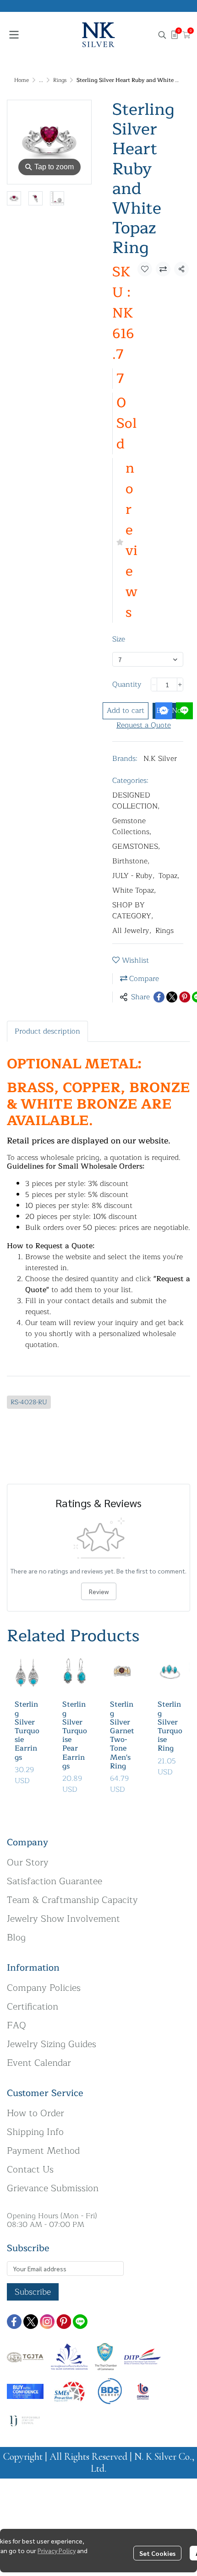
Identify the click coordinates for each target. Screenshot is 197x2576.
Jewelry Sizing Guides (52, 2044)
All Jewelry (132, 931)
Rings (60, 80)
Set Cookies (157, 2553)
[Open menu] (14, 35)
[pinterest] (64, 2322)
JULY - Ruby (134, 876)
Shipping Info (35, 2132)
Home (22, 80)
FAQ (16, 2025)
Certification (33, 2007)
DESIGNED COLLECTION (136, 801)
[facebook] (14, 2322)
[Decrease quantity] (154, 684)
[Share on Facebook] (159, 997)
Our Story (28, 1862)
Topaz (169, 876)
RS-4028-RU (29, 1402)
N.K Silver (160, 759)
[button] (162, 35)
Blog (16, 1937)
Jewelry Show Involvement (63, 1919)
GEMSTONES (136, 846)
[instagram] (47, 2322)
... (41, 80)
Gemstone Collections (132, 826)
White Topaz (134, 890)
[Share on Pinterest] (185, 997)
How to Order (36, 2113)
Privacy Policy (57, 2550)
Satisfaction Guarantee (55, 1881)
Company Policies (44, 1988)
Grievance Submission (53, 2188)
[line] (80, 2322)
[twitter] (31, 2322)
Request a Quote (144, 725)
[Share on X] (172, 997)
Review (99, 1591)
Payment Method (43, 2151)
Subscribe (33, 2292)
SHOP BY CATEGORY (133, 911)
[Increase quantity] (180, 684)
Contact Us (30, 2169)
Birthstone (131, 861)
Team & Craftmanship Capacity (72, 1900)
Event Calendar (39, 2063)
